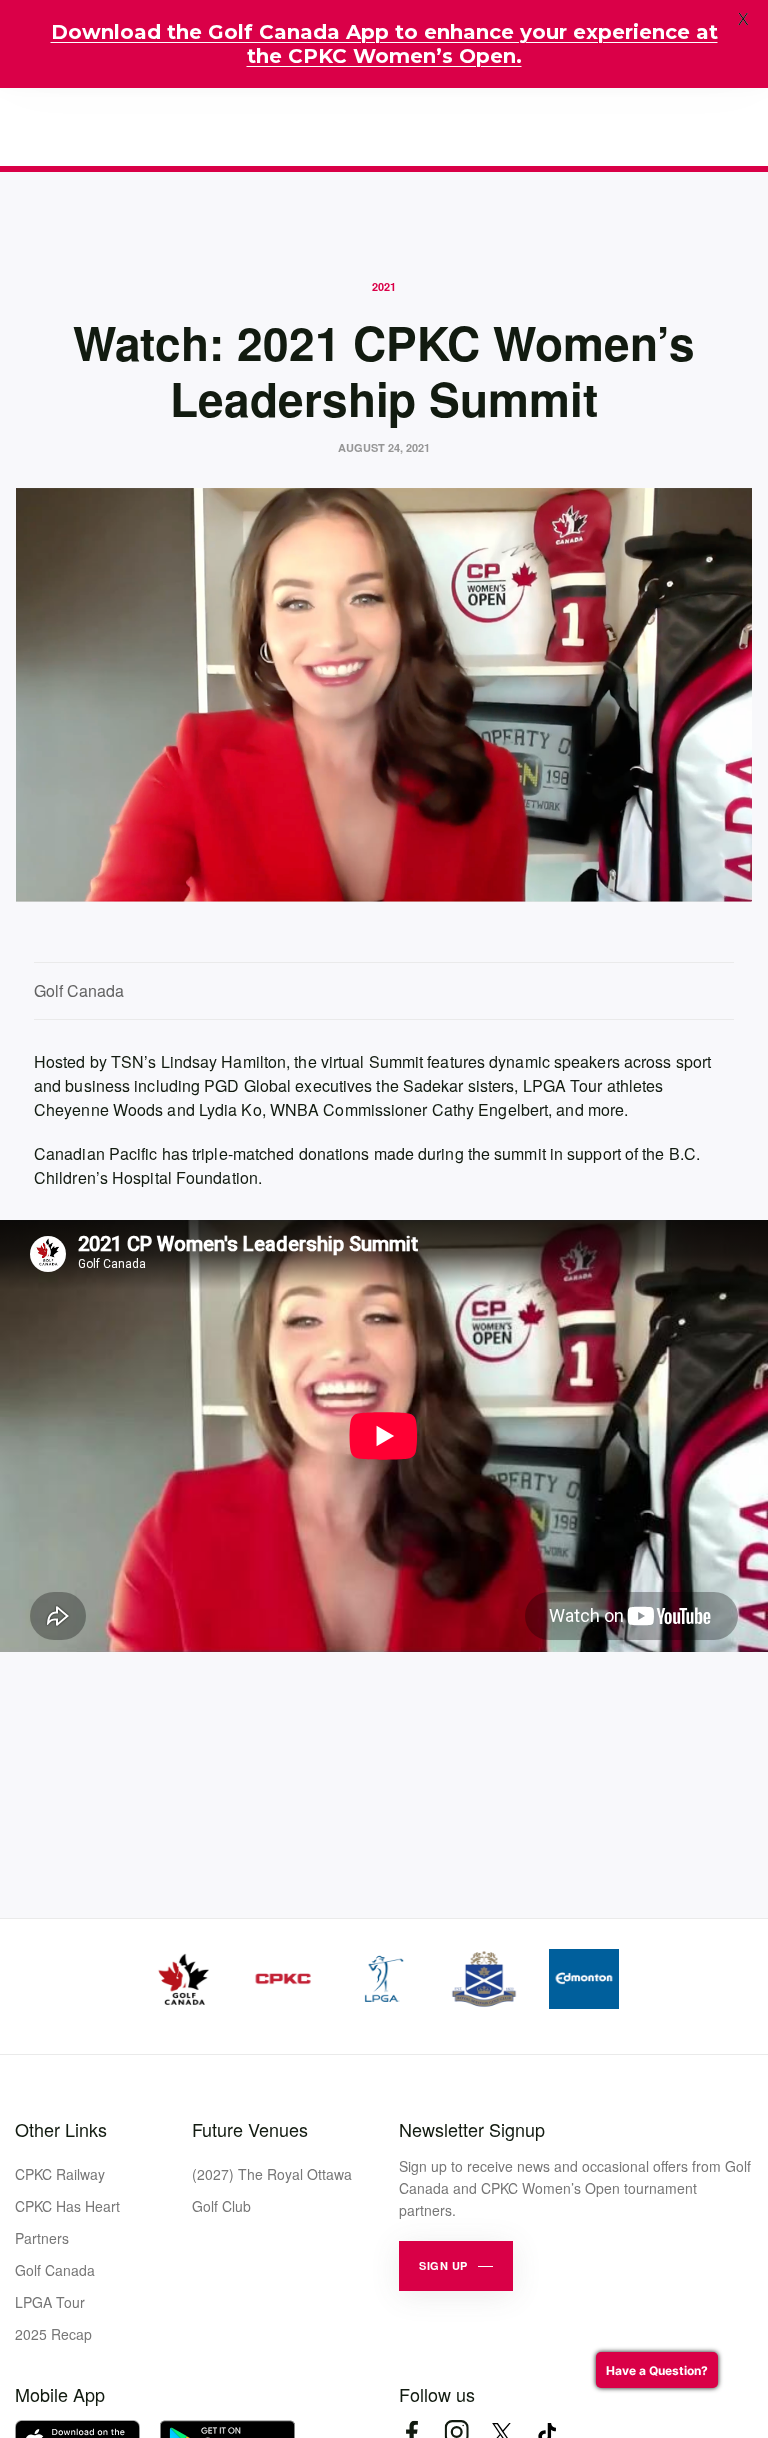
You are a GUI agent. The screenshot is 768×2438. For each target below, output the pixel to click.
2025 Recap (53, 2334)
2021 (384, 286)
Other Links (61, 2129)
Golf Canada (55, 2270)
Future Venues (250, 2129)
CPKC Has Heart (67, 2206)
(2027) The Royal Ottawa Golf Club (272, 2190)
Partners (42, 2238)
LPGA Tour (50, 2302)
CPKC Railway (60, 2174)
